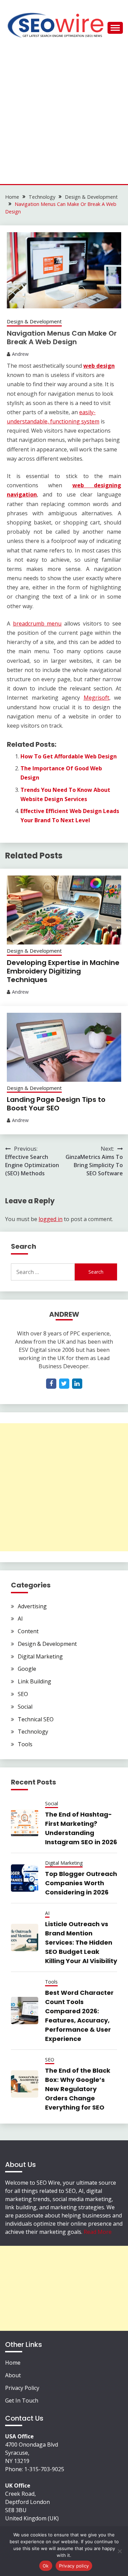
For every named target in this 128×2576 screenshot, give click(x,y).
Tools (25, 1744)
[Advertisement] (64, 117)
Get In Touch (22, 2400)
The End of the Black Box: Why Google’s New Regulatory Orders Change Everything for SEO (78, 2089)
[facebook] (51, 1384)
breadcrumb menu (37, 624)
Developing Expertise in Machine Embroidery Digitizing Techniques (63, 971)
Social (25, 1707)
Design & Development (34, 321)
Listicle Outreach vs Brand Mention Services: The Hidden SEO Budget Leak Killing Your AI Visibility (81, 1942)
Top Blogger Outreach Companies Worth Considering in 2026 (81, 1883)
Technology (33, 1732)
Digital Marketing (40, 1656)
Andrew (20, 354)
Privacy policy (74, 2566)
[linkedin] (77, 1384)
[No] (119, 2551)
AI (20, 1619)
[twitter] (64, 1384)
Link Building (34, 1681)
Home (13, 2363)
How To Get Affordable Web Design (69, 756)
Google (27, 1669)
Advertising (32, 1606)
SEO (23, 1694)
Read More (98, 2232)
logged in (51, 1219)
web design (99, 366)
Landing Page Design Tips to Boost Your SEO (56, 1104)
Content (28, 1631)
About (13, 2375)
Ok (46, 2566)
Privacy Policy (22, 2388)
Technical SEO (36, 1719)
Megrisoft (96, 698)
